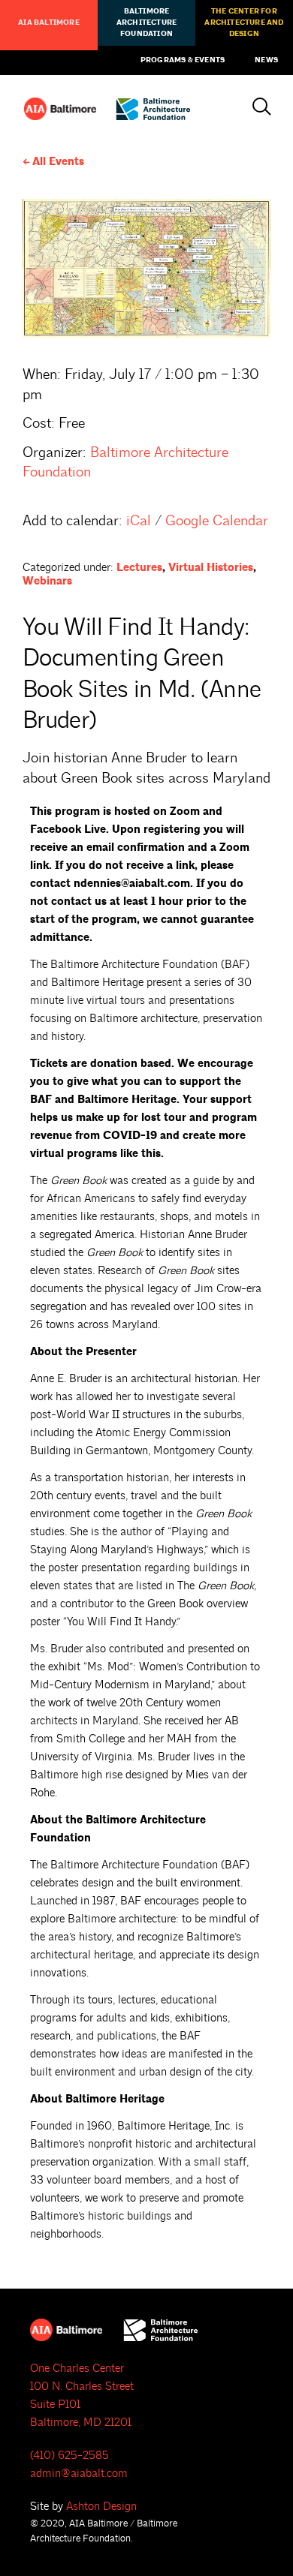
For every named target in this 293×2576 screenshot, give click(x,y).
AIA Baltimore (49, 23)
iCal (139, 521)
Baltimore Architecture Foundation (146, 23)
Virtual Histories (211, 568)
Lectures (139, 568)
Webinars (47, 581)
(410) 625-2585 (69, 2456)
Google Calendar (217, 521)
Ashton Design (101, 2507)
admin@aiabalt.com (79, 2474)
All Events (58, 162)
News (266, 60)
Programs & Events (183, 60)
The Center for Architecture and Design (244, 23)
